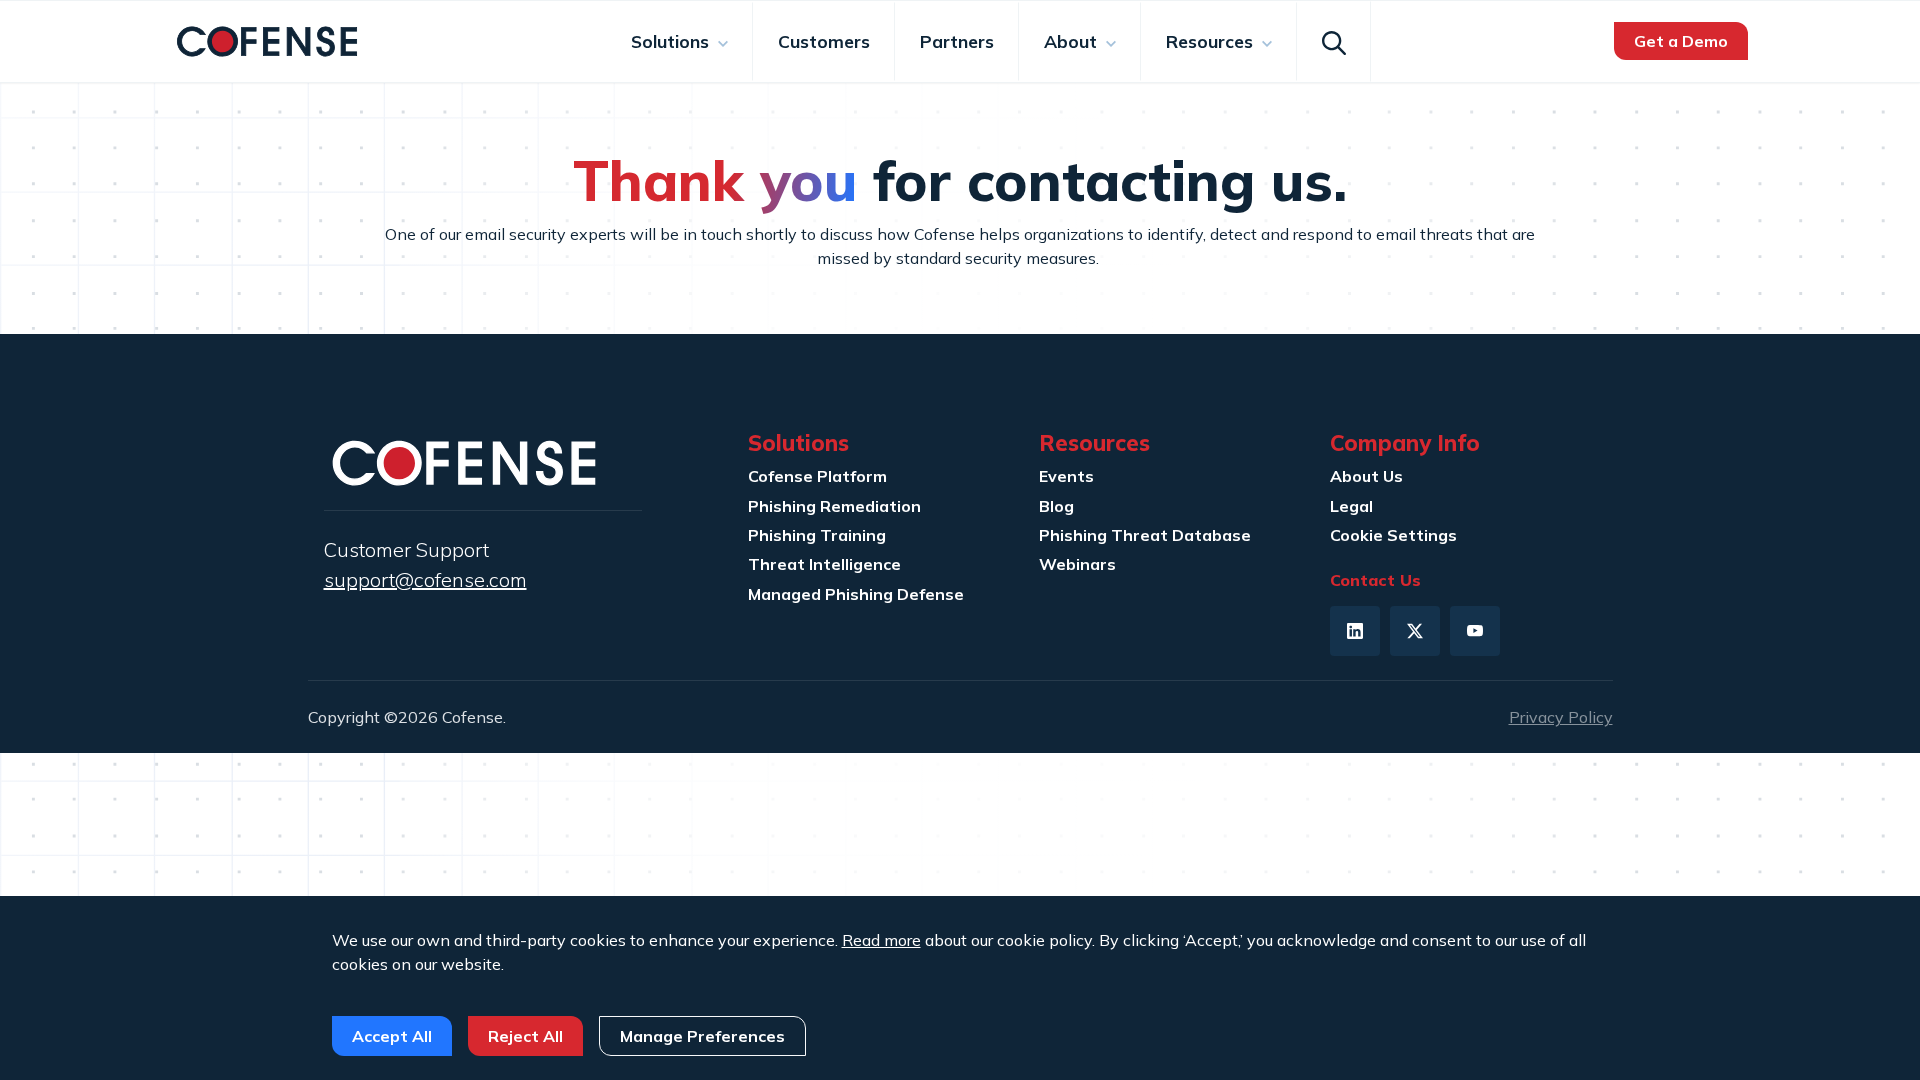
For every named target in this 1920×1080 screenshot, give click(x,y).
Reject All (525, 1036)
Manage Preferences (702, 1036)
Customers (824, 41)
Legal (1351, 506)
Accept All (392, 1036)
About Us (1366, 476)
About (1073, 41)
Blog (1056, 506)
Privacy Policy (1561, 717)
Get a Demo (1681, 41)
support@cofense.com (425, 579)
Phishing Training (817, 535)
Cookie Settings (1393, 535)
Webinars (1077, 564)
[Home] (267, 39)
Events (1066, 476)
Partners (957, 41)
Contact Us (1375, 580)
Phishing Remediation (834, 506)
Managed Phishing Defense (856, 594)
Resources (1212, 41)
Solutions (672, 41)
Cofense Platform (817, 476)
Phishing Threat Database (1145, 535)
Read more (881, 940)
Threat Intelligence (824, 564)
